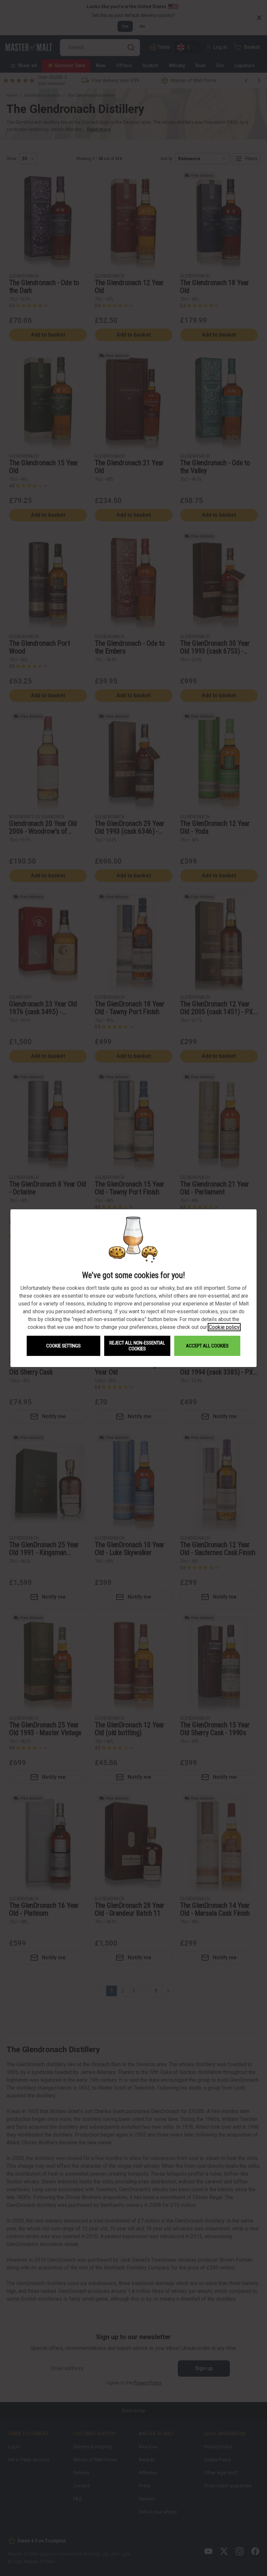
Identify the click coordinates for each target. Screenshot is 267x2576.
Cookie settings (63, 1346)
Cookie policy (224, 1327)
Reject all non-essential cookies (137, 1346)
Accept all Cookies (207, 1346)
